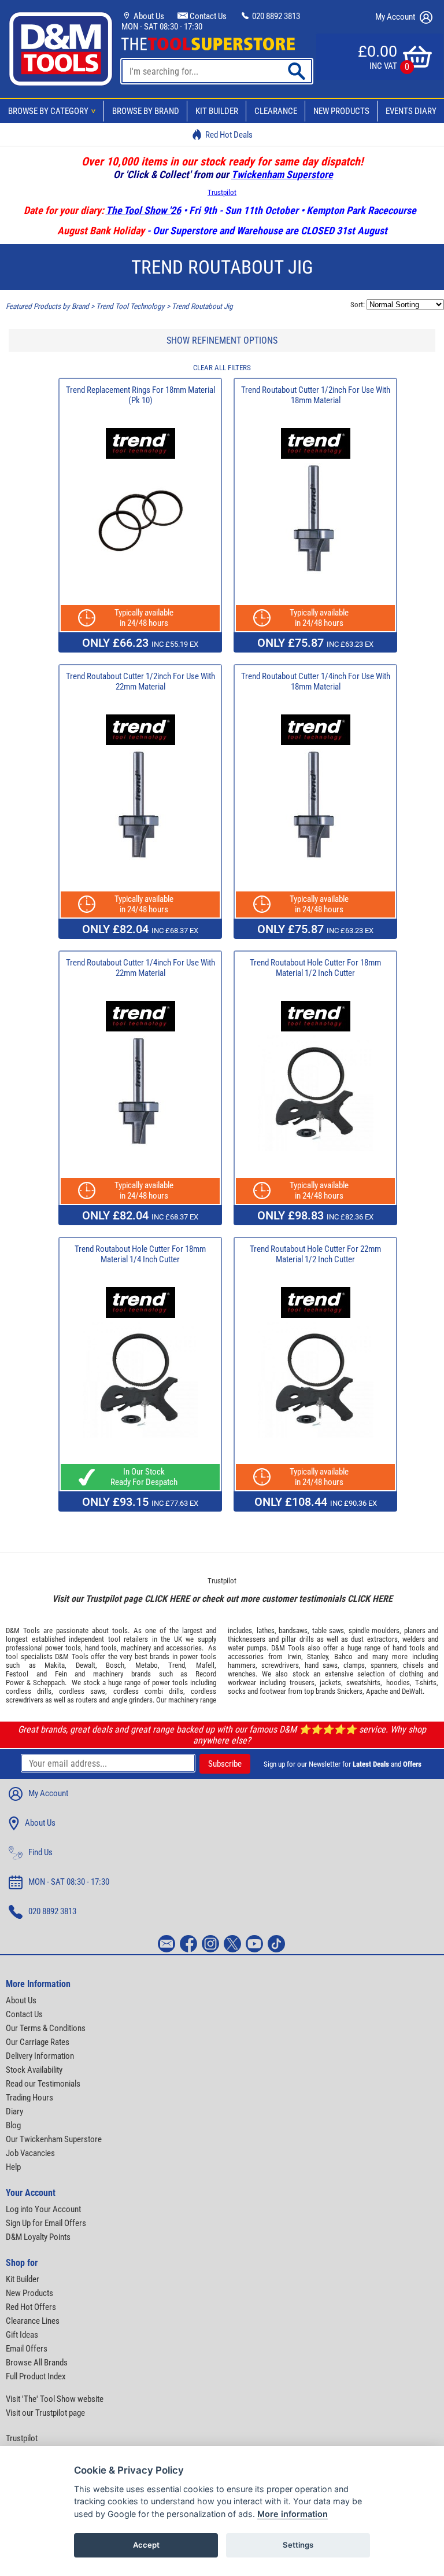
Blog (13, 2125)
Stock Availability (34, 2070)
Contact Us (207, 16)
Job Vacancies (30, 2153)
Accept (146, 2545)
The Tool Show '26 (143, 210)
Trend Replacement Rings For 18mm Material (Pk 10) (140, 395)
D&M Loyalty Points (38, 2237)
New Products (341, 111)
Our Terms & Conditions (46, 2028)
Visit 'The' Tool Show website (55, 2399)
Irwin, (295, 1656)
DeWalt (412, 1691)
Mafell (205, 1665)
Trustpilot (222, 192)
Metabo (147, 1665)
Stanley (317, 1656)
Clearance (276, 111)
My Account (396, 17)
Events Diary (411, 111)
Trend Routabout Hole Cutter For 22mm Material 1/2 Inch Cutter (315, 1254)
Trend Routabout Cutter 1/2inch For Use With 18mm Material (316, 395)
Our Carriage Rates (38, 2042)
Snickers (350, 1691)
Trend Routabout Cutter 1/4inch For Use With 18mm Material (316, 681)
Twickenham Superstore (282, 174)
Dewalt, (86, 1665)
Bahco (343, 1656)
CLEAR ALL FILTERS (222, 368)
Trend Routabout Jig (202, 306)
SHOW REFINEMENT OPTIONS (222, 340)
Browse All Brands (37, 2363)
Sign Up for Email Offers (46, 2223)
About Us (148, 16)
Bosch (115, 1665)
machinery (136, 1648)
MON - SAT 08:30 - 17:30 (162, 27)
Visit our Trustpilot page (45, 2413)
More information (293, 2514)
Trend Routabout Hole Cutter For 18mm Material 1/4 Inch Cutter (140, 1254)
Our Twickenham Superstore (54, 2139)
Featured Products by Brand (47, 306)
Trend (177, 1665)
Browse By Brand (146, 111)
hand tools (101, 1648)
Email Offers (27, 2349)
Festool (17, 1674)
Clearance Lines (33, 2321)
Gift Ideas (22, 2335)
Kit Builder (217, 111)
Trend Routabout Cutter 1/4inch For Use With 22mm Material (140, 968)
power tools (63, 1648)
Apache (377, 1691)
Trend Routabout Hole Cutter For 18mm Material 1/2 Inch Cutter (315, 968)
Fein (61, 1674)
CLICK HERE (167, 1599)
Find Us (40, 1852)
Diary (14, 2111)
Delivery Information (40, 2056)
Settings (298, 2545)
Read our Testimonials (43, 2084)
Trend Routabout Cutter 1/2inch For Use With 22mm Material (140, 681)
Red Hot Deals (229, 135)
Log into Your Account (43, 2209)
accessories (184, 1648)
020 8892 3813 (275, 16)
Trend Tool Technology (130, 306)
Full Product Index (36, 2376)
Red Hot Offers (31, 2307)
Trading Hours (29, 2098)
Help (13, 2167)
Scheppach (49, 1683)
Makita (55, 1665)
